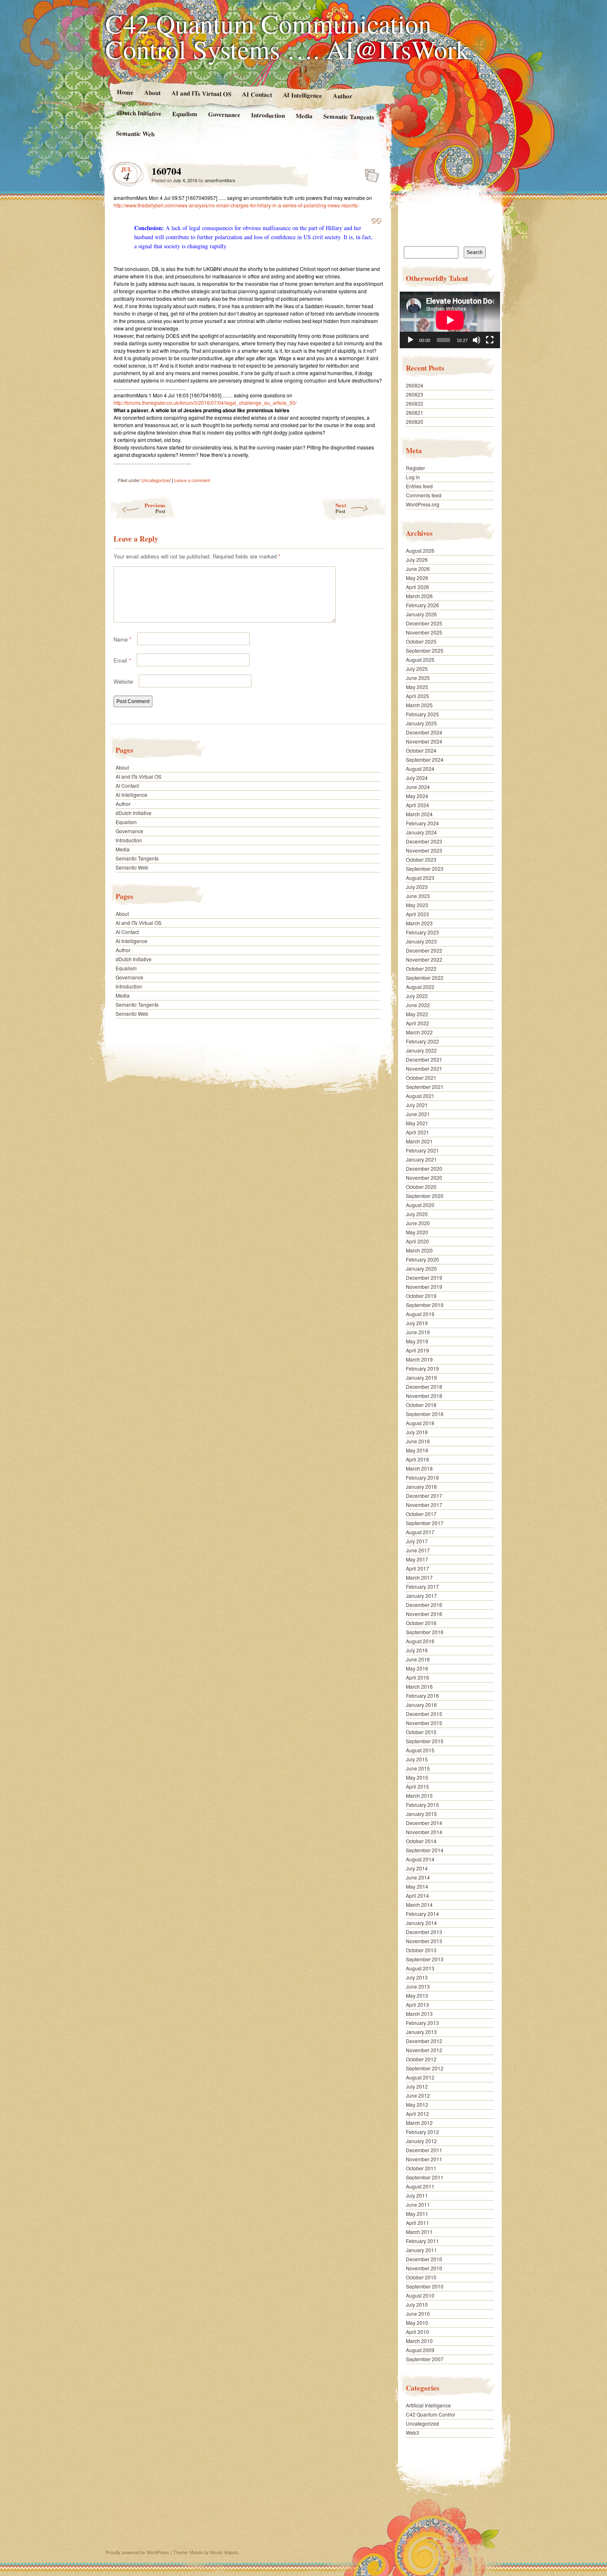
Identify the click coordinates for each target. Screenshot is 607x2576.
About (152, 92)
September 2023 (425, 869)
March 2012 (419, 2123)
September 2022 (425, 978)
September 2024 (425, 759)
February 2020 (422, 1259)
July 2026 (417, 560)
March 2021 (419, 1141)
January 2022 (421, 1050)
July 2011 (417, 2195)
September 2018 (425, 1414)
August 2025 (420, 659)
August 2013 (420, 1968)
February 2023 (422, 932)
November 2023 (424, 850)
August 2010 (420, 2295)
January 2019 (421, 1377)
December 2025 (424, 623)
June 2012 (418, 2095)
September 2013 (425, 1959)
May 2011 (417, 2214)
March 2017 (419, 1577)
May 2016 (417, 1668)
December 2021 (424, 1059)
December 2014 (424, 1823)
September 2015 (425, 1741)
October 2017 (421, 1514)
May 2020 (417, 1232)
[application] (450, 320)
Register (415, 468)
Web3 (413, 2432)
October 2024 (421, 750)
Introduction (268, 115)
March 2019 (419, 1359)
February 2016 (422, 1696)
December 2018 (424, 1387)
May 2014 (417, 1886)
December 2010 (424, 2259)
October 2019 (421, 1296)
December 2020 (424, 1168)
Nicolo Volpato (224, 2552)
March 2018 (419, 1468)
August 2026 (420, 550)
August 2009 (420, 2350)
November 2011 (424, 2159)
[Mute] (477, 340)
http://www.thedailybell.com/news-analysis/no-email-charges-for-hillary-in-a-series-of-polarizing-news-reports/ (236, 205)
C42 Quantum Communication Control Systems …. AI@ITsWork (287, 36)
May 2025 (417, 687)
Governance (224, 114)
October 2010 (421, 2277)
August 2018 (420, 1423)
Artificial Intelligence (428, 2405)
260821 (415, 412)
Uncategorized (156, 480)
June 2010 (418, 2313)
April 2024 (417, 805)
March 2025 (419, 705)
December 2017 (424, 1496)
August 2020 (420, 1205)
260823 (415, 394)
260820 (415, 422)
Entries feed (419, 486)
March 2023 (419, 923)
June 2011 (418, 2204)
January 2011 (421, 2250)
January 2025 (421, 723)
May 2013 (417, 1995)
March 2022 (419, 1032)
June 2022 (418, 1005)
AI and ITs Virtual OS (201, 93)
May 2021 (417, 1123)
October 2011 (421, 2168)
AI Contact (257, 94)
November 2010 (424, 2268)
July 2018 (417, 1432)
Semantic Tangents (349, 116)
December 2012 (424, 2041)
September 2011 (425, 2177)
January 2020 (421, 1268)
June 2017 (418, 1550)
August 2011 (420, 2186)
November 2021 (424, 1068)
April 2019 (417, 1350)
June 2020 (418, 1223)
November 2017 (424, 1505)
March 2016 (419, 1686)
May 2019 (417, 1341)
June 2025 (418, 678)
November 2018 (424, 1396)
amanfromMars (220, 180)
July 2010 (417, 2304)
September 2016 (425, 1632)
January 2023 (421, 941)
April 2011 (417, 2223)
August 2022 (420, 987)
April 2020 (417, 1241)
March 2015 (419, 1795)
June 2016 (418, 1659)
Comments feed (424, 495)
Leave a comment (192, 480)
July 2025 (417, 669)
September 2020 (425, 1196)
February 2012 (422, 2132)
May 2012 (417, 2104)
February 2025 (422, 714)
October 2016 (421, 1623)
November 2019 (424, 1287)
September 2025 (425, 650)
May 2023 (417, 905)
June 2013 (418, 1986)
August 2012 (420, 2077)
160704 (369, 173)
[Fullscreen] (490, 340)
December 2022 (424, 950)
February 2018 (422, 1477)
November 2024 (424, 741)
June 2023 (418, 896)
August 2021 (420, 1096)
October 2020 (421, 1187)
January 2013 (421, 2032)
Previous (155, 508)
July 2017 (417, 1541)
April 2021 (417, 1132)
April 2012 (417, 2114)
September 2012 (425, 2068)
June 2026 (418, 569)
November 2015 (424, 1723)
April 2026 (417, 587)
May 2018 (417, 1450)
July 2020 (417, 1214)
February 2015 (422, 1805)
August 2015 (420, 1750)
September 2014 (425, 1850)
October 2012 (421, 2059)
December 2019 (424, 1277)
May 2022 (417, 1014)
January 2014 (421, 1923)
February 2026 (422, 605)
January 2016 (421, 1705)
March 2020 (419, 1250)
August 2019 (420, 1314)
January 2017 (421, 1596)
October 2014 (421, 1841)
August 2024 (420, 769)
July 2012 (417, 2086)
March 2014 (419, 1905)
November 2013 (424, 1941)
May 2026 (417, 578)
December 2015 (424, 1714)
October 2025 (421, 641)
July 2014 (417, 1868)
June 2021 (418, 1114)
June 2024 (418, 787)
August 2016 (420, 1641)
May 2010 (417, 2323)
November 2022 (424, 959)
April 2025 (417, 696)
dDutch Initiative (139, 113)
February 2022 (422, 1041)
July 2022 (417, 996)
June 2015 (418, 1768)
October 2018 (421, 1405)
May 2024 (417, 796)
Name (122, 639)
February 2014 (422, 1914)
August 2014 (420, 1859)
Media (304, 116)
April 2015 (417, 1786)
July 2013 (417, 1977)
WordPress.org (423, 504)
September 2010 (425, 2286)
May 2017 (417, 1559)
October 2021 (421, 1078)
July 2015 (417, 1759)
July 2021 (417, 1105)
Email (122, 660)
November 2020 (424, 1177)
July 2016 (417, 1650)
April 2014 (417, 1895)
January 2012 (421, 2141)
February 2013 (422, 2023)
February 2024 (422, 823)
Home (125, 92)
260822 (415, 403)
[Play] (410, 340)
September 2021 (425, 1087)
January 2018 (421, 1486)
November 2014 (424, 1832)
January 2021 (421, 1159)
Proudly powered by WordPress (137, 2552)
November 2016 (424, 1614)
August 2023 (420, 878)
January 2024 (421, 832)
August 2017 (420, 1532)
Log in (413, 477)
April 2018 (417, 1459)
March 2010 (419, 2341)
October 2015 (421, 1732)
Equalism (185, 114)
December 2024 (424, 732)
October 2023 (421, 859)
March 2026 (419, 596)
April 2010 (417, 2332)
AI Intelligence (302, 95)
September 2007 (425, 2359)
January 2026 (421, 614)
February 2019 (422, 1368)
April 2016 (417, 1677)
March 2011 (419, 2232)
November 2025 (424, 632)
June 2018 (418, 1441)
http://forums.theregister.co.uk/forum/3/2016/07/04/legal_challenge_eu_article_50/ (205, 403)
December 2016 (424, 1605)
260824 (415, 385)
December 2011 (424, 2150)
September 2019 (425, 1305)
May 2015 (417, 1777)
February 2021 (422, 1150)
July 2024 (417, 778)
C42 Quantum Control (430, 2414)
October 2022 (421, 968)
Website (123, 681)
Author (343, 96)
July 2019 (417, 1323)
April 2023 (417, 914)
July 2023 (417, 887)
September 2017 (425, 1523)
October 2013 (421, 1950)
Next (341, 508)
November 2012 (424, 2050)
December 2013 (424, 1932)
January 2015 (421, 1814)
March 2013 (419, 2014)
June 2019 (418, 1332)
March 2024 (419, 814)
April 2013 (417, 2004)
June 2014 (418, 1877)
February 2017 (422, 1586)
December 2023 (424, 841)
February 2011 (422, 2241)
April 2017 (417, 1568)
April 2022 (417, 1023)
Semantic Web (135, 133)
